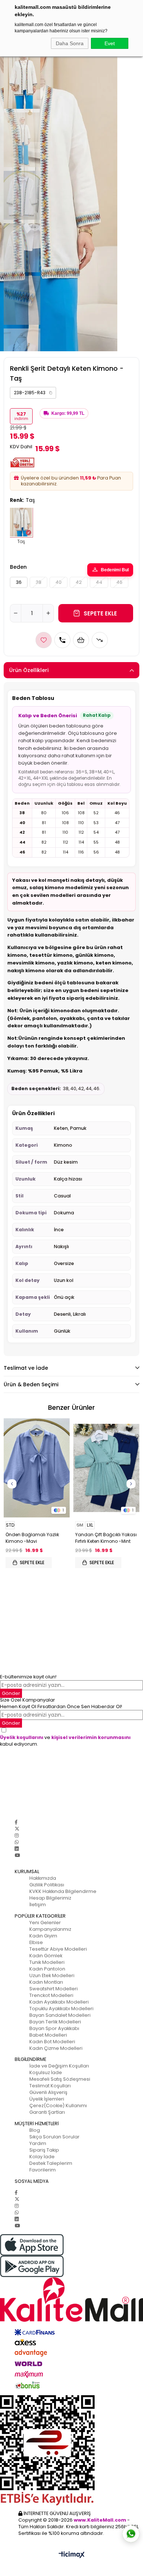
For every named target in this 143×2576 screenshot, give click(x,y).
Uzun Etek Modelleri (52, 1975)
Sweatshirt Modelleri (54, 1989)
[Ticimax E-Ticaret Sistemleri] (72, 2555)
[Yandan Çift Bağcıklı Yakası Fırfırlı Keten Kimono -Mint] (106, 1468)
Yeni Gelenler (45, 1923)
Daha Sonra (70, 43)
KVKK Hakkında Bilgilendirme (63, 1891)
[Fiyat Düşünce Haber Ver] (100, 640)
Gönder (11, 1693)
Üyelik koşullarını (22, 1737)
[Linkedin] (17, 1849)
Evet (110, 43)
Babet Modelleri (48, 2035)
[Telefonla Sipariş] (62, 640)
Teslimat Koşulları (50, 2086)
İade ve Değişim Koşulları (59, 2066)
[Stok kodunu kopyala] (51, 393)
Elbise (36, 1942)
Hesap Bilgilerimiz (50, 1898)
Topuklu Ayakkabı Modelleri (61, 2009)
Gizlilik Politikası (47, 1885)
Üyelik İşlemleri (47, 2099)
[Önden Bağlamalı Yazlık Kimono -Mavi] (37, 1468)
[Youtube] (17, 1855)
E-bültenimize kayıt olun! (28, 1677)
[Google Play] (71, 2266)
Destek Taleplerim (51, 2163)
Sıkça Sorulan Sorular (54, 2137)
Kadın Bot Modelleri (52, 2042)
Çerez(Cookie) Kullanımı (58, 2106)
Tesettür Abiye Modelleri (58, 1949)
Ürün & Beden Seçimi (31, 1384)
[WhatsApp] (17, 1842)
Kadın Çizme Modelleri (56, 2048)
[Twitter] (17, 1829)
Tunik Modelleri (47, 1962)
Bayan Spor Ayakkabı (54, 2028)
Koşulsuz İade (46, 2072)
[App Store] (71, 2245)
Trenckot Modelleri (51, 1995)
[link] (33, 393)
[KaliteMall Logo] (71, 2300)
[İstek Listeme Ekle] (81, 640)
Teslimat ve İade (26, 1368)
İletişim (38, 1905)
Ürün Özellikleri (29, 670)
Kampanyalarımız (50, 1929)
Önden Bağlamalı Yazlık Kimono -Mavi (32, 1538)
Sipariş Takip (44, 2150)
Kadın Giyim (43, 1936)
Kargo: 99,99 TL (68, 413)
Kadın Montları (46, 1982)
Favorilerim (43, 2170)
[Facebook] (16, 1822)
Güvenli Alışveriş (48, 2092)
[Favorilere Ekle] (44, 640)
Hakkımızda (43, 1878)
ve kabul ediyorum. (65, 1741)
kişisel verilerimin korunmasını (91, 1737)
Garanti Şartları (47, 2112)
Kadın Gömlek (46, 1956)
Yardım (38, 2143)
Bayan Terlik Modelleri (55, 2022)
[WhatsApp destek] (131, 2534)
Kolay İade (42, 2157)
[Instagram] (17, 1835)
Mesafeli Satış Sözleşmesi (60, 2079)
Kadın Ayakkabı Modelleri (59, 2002)
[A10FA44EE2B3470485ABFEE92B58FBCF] (71, 2450)
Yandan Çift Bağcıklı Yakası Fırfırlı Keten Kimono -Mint (106, 1538)
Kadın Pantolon (47, 1969)
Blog (35, 2130)
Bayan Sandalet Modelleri (60, 2015)
